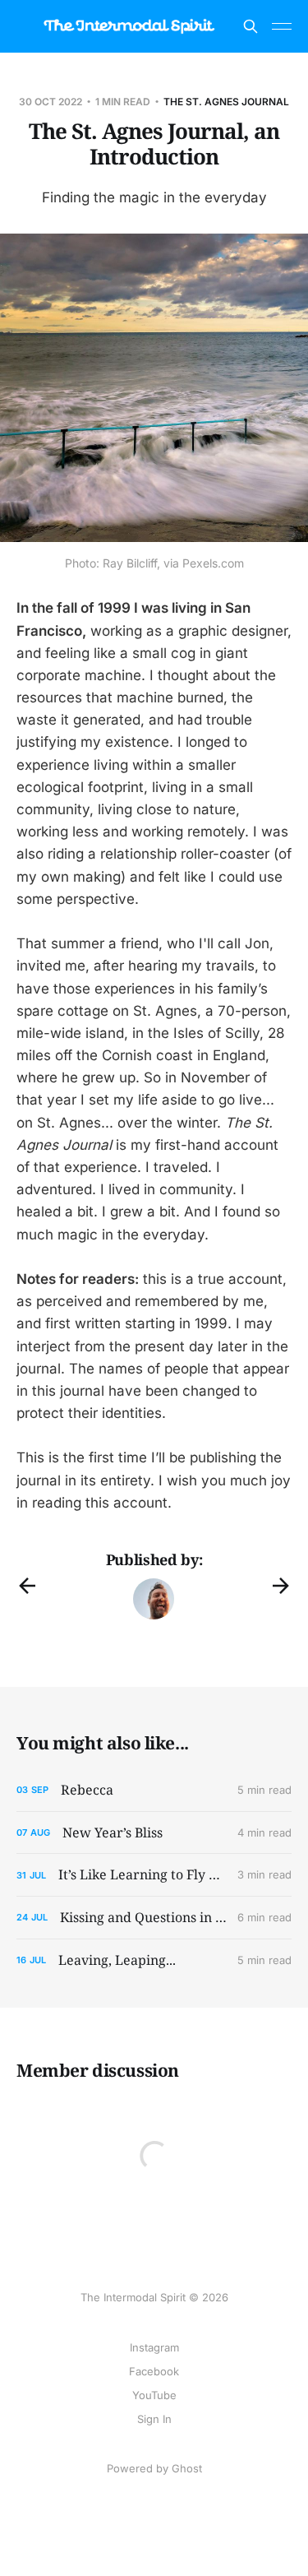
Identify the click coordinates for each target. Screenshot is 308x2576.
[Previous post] (27, 1586)
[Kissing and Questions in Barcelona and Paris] (154, 1918)
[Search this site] (251, 26)
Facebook (154, 2371)
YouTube (154, 2395)
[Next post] (281, 1586)
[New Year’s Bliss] (154, 1833)
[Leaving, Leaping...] (154, 1960)
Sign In (154, 2419)
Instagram (154, 2347)
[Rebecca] (154, 1790)
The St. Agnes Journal (226, 102)
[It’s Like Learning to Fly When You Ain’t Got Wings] (154, 1875)
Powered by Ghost (154, 2468)
